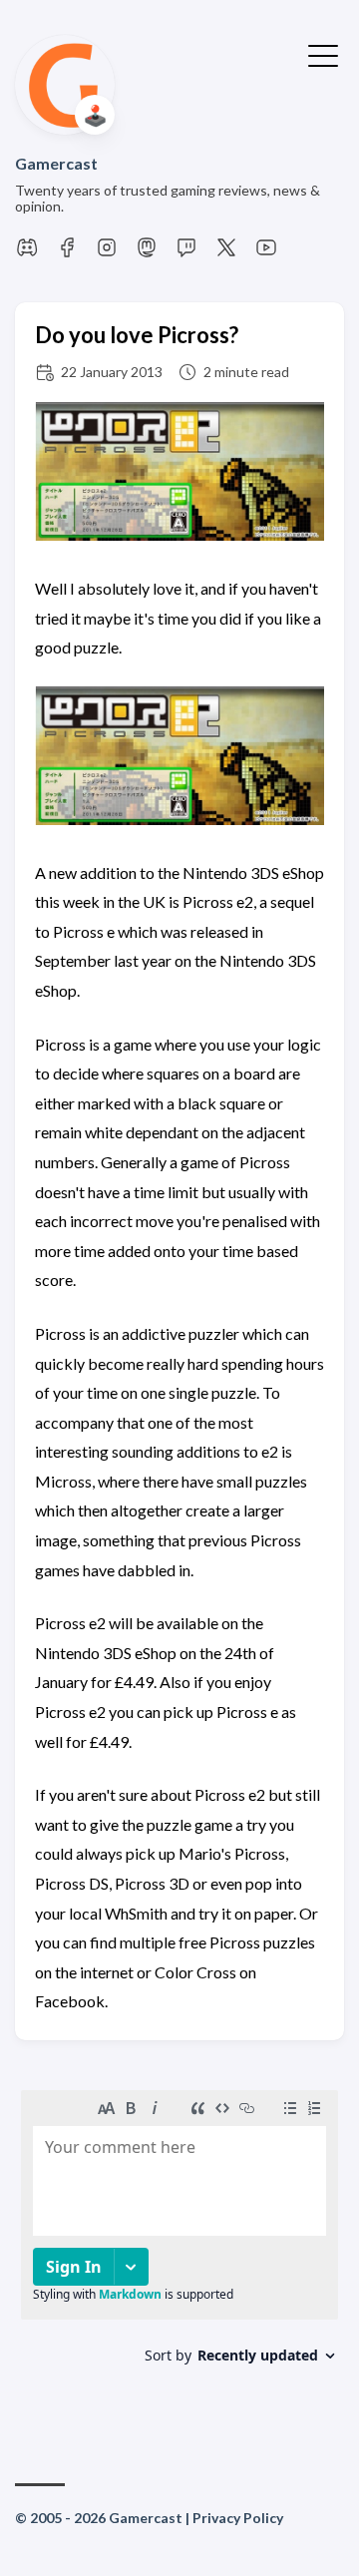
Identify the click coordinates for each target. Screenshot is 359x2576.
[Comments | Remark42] (179, 2250)
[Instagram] (107, 253)
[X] (226, 253)
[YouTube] (266, 253)
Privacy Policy (238, 2518)
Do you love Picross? (137, 335)
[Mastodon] (147, 253)
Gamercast (56, 163)
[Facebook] (67, 253)
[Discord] (27, 253)
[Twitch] (186, 253)
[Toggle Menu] (323, 54)
